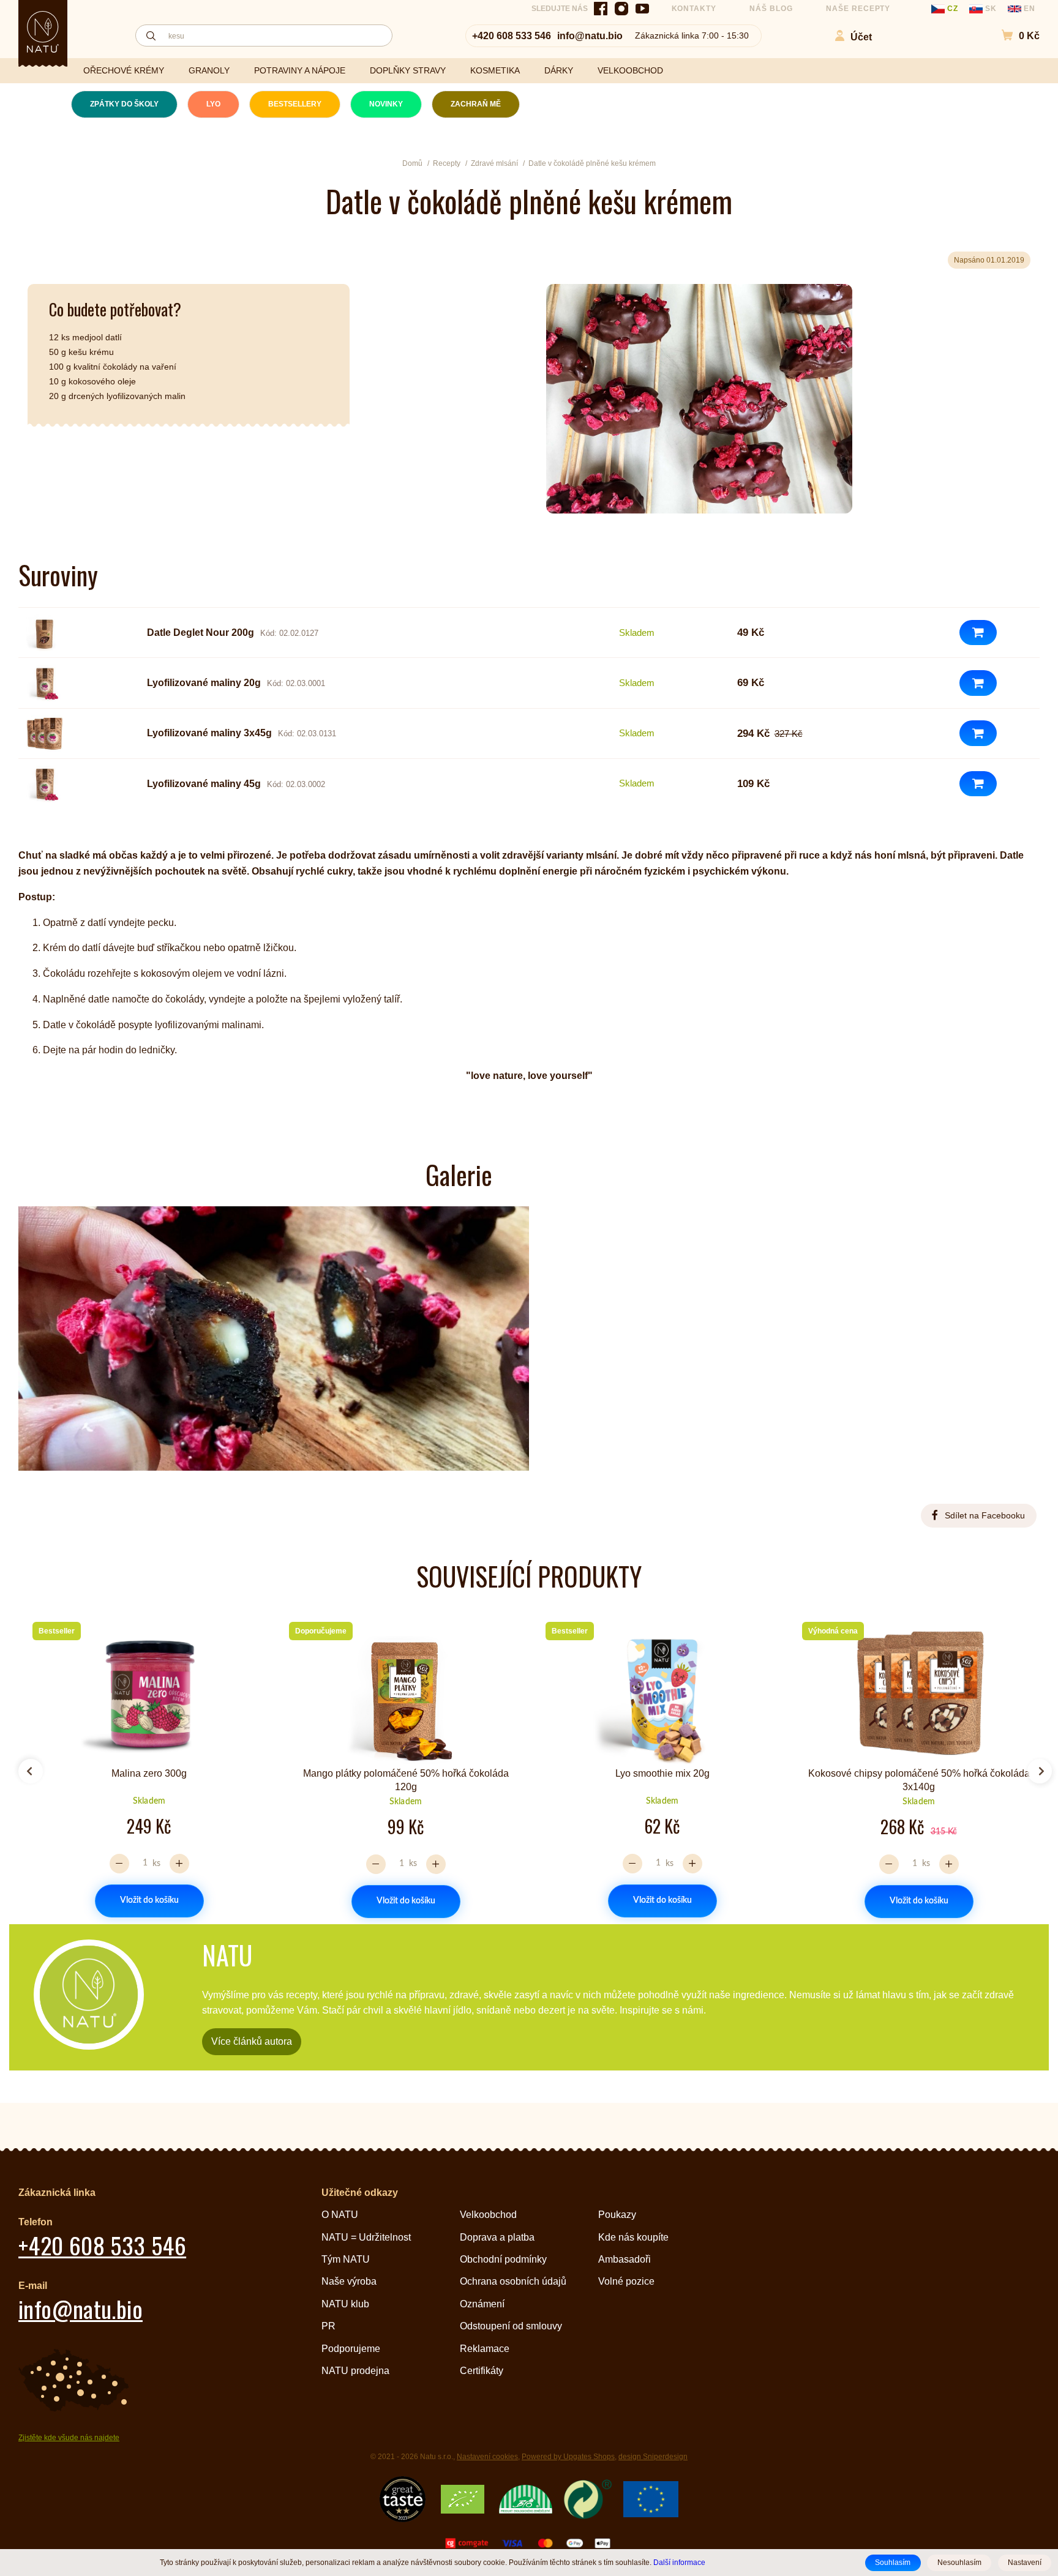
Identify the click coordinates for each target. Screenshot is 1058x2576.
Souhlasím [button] (893, 2563)
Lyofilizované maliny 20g (204, 683)
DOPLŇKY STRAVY (408, 70)
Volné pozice (626, 2281)
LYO (213, 104)
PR (328, 2326)
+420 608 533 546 (512, 36)
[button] (1014, 36)
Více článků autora (252, 2041)
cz (953, 9)
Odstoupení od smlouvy (511, 2326)
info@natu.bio (590, 36)
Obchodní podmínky (503, 2259)
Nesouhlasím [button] (959, 2563)
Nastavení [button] (1025, 2563)
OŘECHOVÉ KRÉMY (124, 70)
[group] (144, 1766)
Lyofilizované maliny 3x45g (209, 733)
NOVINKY (386, 104)
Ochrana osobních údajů (513, 2281)
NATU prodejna (355, 2371)
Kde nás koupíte (633, 2237)
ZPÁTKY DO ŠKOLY (124, 104)
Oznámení (482, 2304)
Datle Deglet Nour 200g (201, 633)
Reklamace (485, 2349)
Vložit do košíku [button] (149, 1900)
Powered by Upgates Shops (568, 2457)
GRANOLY (209, 70)
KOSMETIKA (495, 70)
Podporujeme (351, 2349)
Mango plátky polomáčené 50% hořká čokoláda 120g (406, 1780)
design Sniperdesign (653, 2457)
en (1028, 9)
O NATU (340, 2215)
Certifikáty (482, 2371)
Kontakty (694, 9)
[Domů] (43, 32)
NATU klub (345, 2304)
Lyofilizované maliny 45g (204, 784)
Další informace (679, 2562)
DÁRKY (559, 70)
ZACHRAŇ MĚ (476, 104)
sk (991, 9)
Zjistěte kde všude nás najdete (69, 2438)
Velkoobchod (488, 2215)
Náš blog (771, 9)
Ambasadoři (625, 2259)
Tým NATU (346, 2259)
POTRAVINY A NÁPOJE (300, 70)
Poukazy (617, 2215)
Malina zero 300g (149, 1773)
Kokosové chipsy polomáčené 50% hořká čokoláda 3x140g (919, 1780)
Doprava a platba (497, 2237)
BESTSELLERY (295, 104)
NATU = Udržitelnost (366, 2237)
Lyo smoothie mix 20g (662, 1773)
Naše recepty (858, 9)
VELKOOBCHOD (630, 70)
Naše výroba (349, 2281)
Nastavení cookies (487, 2457)
